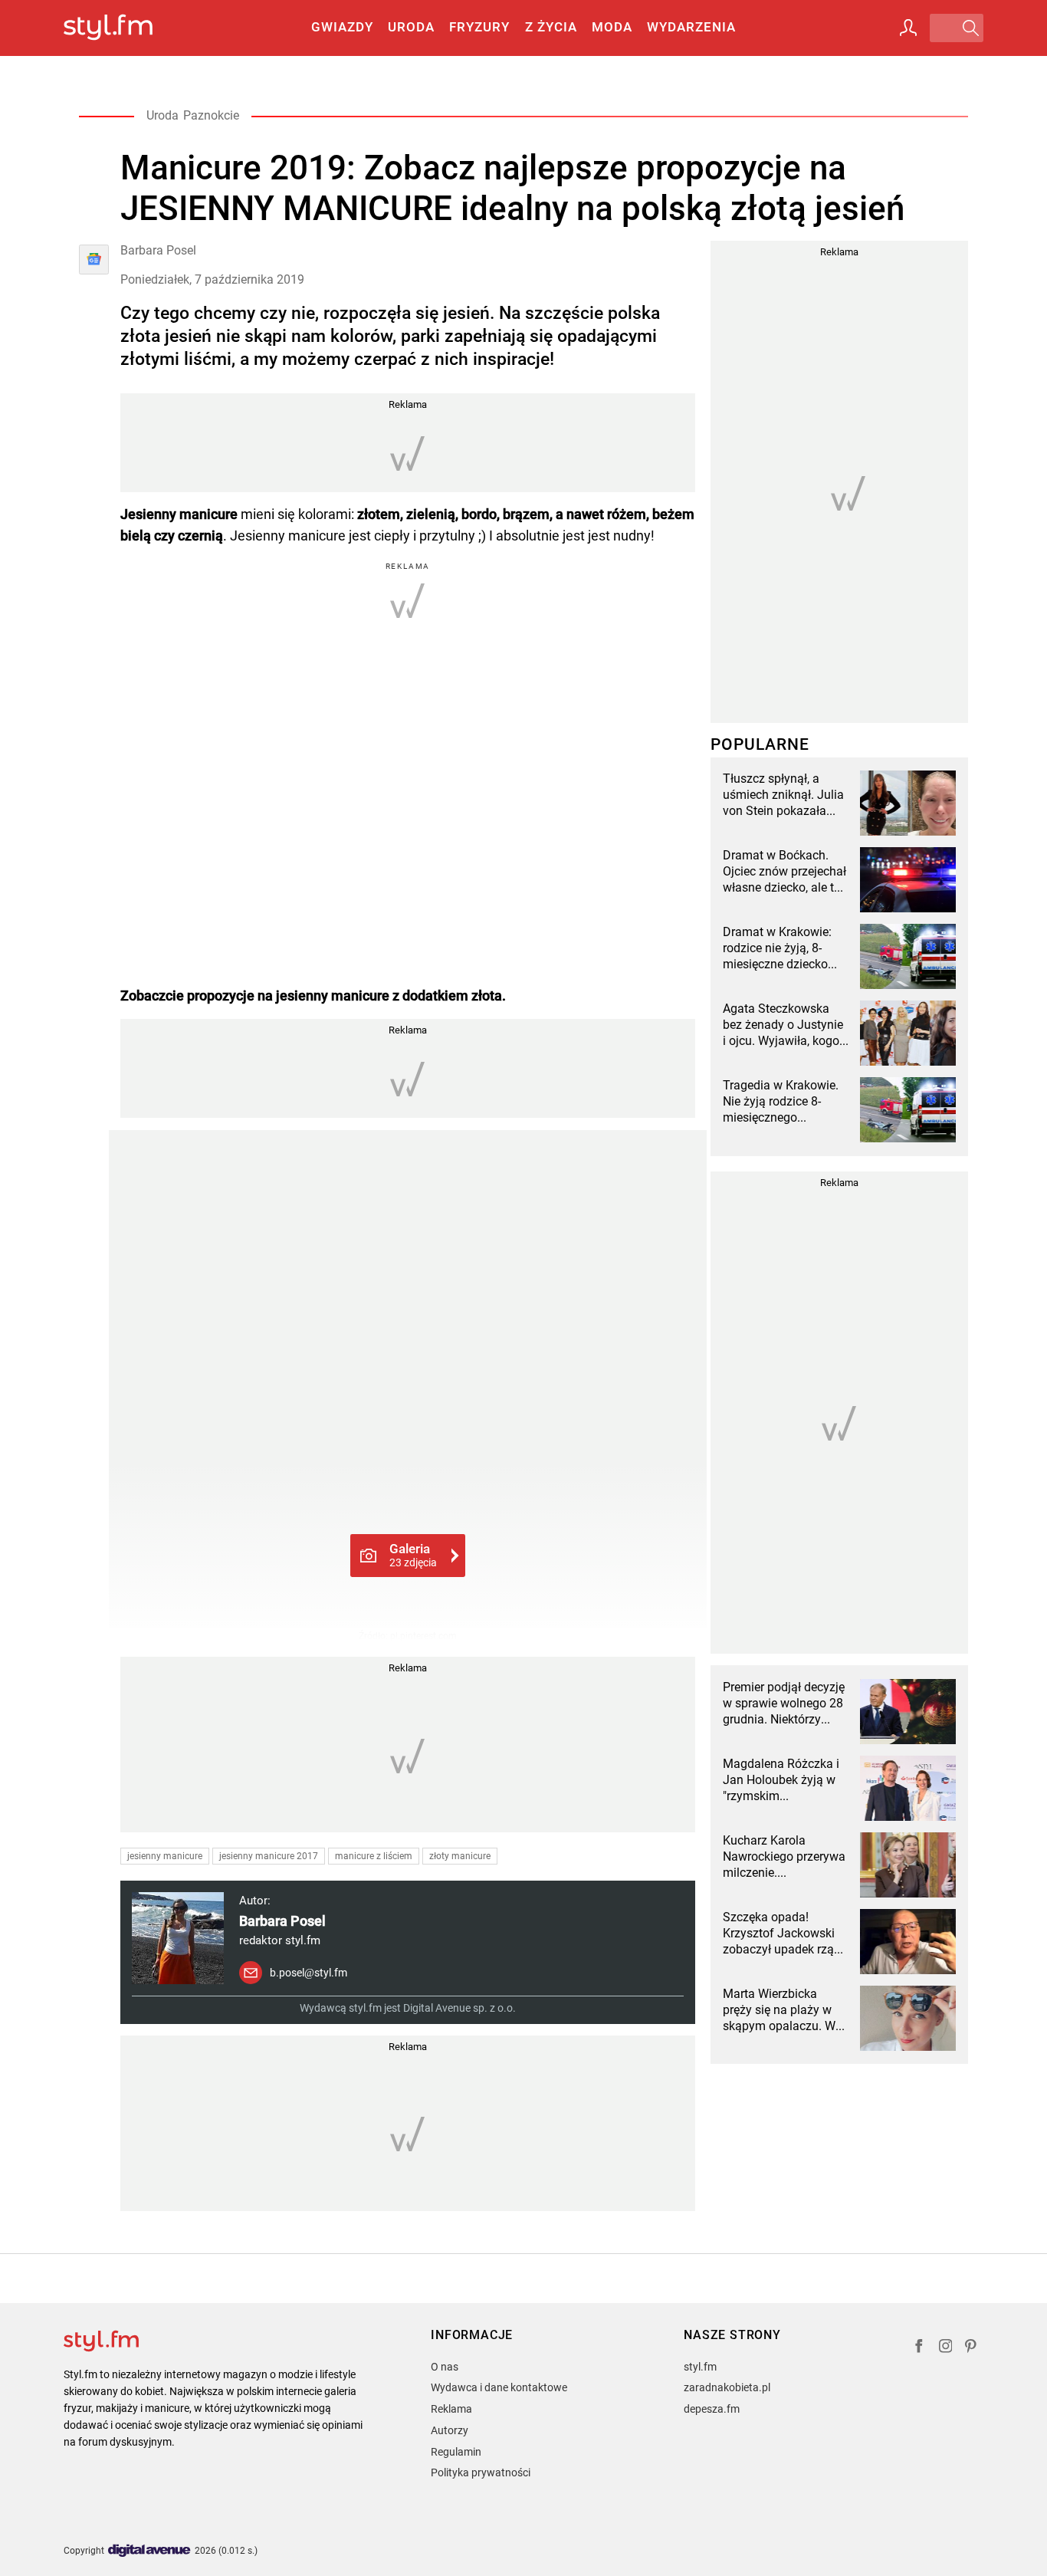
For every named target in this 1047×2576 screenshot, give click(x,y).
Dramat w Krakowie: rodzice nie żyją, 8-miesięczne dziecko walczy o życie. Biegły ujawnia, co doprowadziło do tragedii (781, 948)
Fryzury (479, 27)
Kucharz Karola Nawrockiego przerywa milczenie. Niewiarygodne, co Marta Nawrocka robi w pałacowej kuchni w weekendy (786, 1857)
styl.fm (700, 2367)
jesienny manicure (165, 1856)
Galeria (413, 1555)
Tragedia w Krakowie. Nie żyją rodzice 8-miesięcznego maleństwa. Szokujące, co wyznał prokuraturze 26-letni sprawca (786, 1102)
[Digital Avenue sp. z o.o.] (149, 2551)
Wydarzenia (691, 27)
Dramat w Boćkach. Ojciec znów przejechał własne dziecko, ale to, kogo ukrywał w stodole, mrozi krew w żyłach (784, 872)
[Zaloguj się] (908, 28)
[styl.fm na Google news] (94, 260)
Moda (612, 27)
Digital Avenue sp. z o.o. (459, 2008)
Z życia (551, 27)
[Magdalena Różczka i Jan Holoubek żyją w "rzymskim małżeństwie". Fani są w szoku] (908, 1788)
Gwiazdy (342, 27)
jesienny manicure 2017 (269, 1856)
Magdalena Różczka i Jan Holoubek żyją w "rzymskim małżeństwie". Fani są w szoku (782, 1780)
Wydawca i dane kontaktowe (499, 2387)
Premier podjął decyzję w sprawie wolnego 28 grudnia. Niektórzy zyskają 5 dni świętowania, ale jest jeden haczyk (784, 1704)
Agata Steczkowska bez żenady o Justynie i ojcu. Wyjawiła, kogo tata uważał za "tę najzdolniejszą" (783, 1025)
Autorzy (450, 2430)
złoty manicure (460, 1856)
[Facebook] (919, 2348)
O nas (445, 2367)
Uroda (411, 27)
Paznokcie (211, 115)
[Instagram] (946, 2348)
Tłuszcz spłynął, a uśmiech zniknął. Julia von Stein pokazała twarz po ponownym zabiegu (783, 795)
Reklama (451, 2409)
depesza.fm (712, 2409)
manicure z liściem (374, 1856)
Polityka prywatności (481, 2472)
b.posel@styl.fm (309, 1973)
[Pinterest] (972, 2348)
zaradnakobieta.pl (727, 2387)
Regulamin (456, 2452)
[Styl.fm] (125, 28)
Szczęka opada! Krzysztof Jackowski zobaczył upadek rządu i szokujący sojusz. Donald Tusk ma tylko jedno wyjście (785, 1934)
